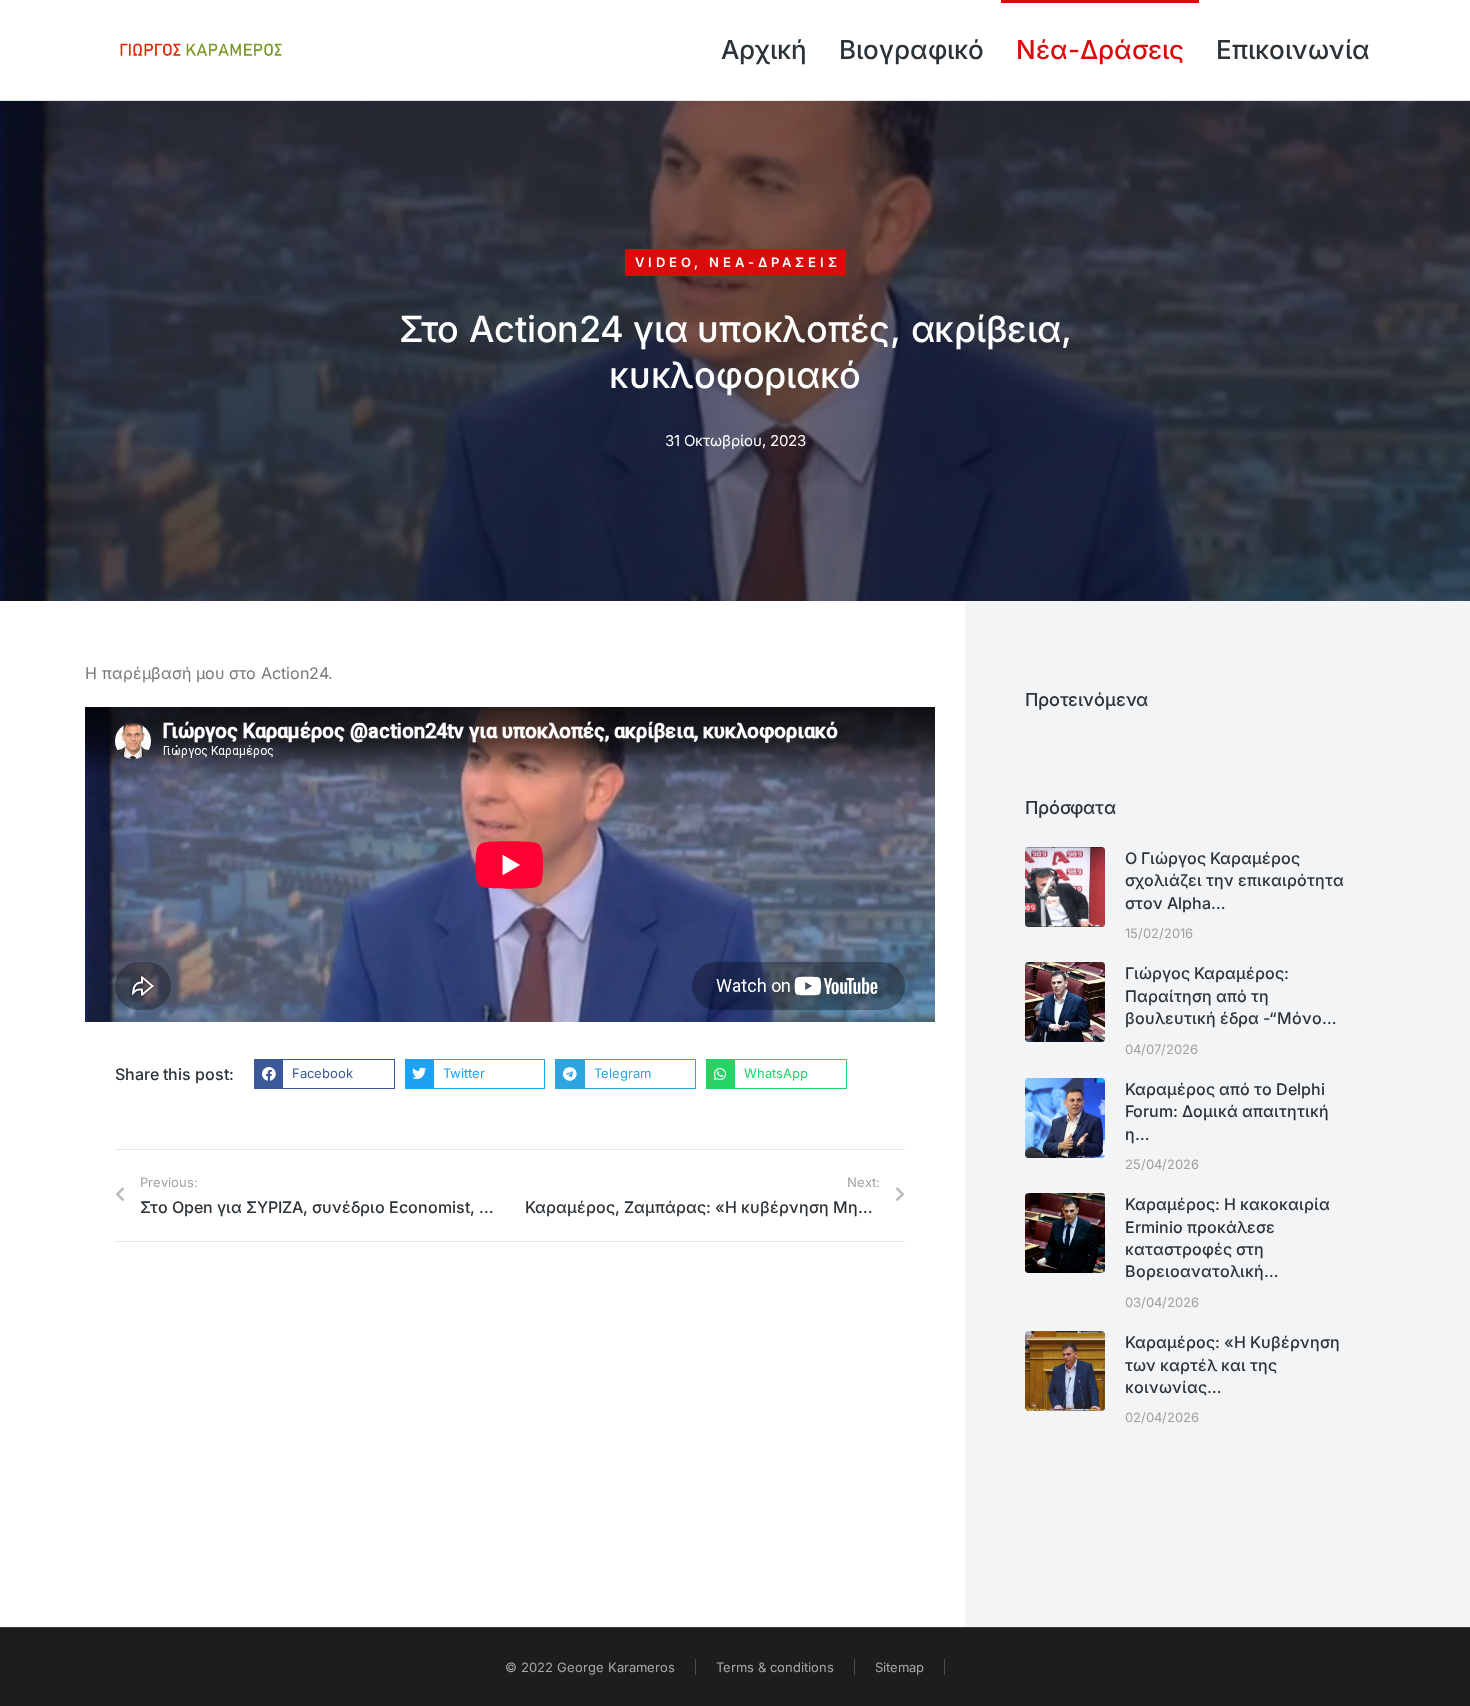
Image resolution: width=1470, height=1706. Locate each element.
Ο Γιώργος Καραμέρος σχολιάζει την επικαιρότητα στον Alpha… (1234, 880)
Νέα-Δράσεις (775, 262)
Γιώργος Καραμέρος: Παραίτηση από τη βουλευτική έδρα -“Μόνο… (1231, 995)
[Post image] (1065, 887)
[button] (324, 1074)
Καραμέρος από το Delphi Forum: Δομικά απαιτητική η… (1227, 1111)
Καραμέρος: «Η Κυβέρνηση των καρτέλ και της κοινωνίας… (1232, 1364)
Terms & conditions (775, 1667)
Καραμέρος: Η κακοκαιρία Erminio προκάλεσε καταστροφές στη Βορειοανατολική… (1227, 1237)
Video (664, 262)
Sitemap (899, 1667)
